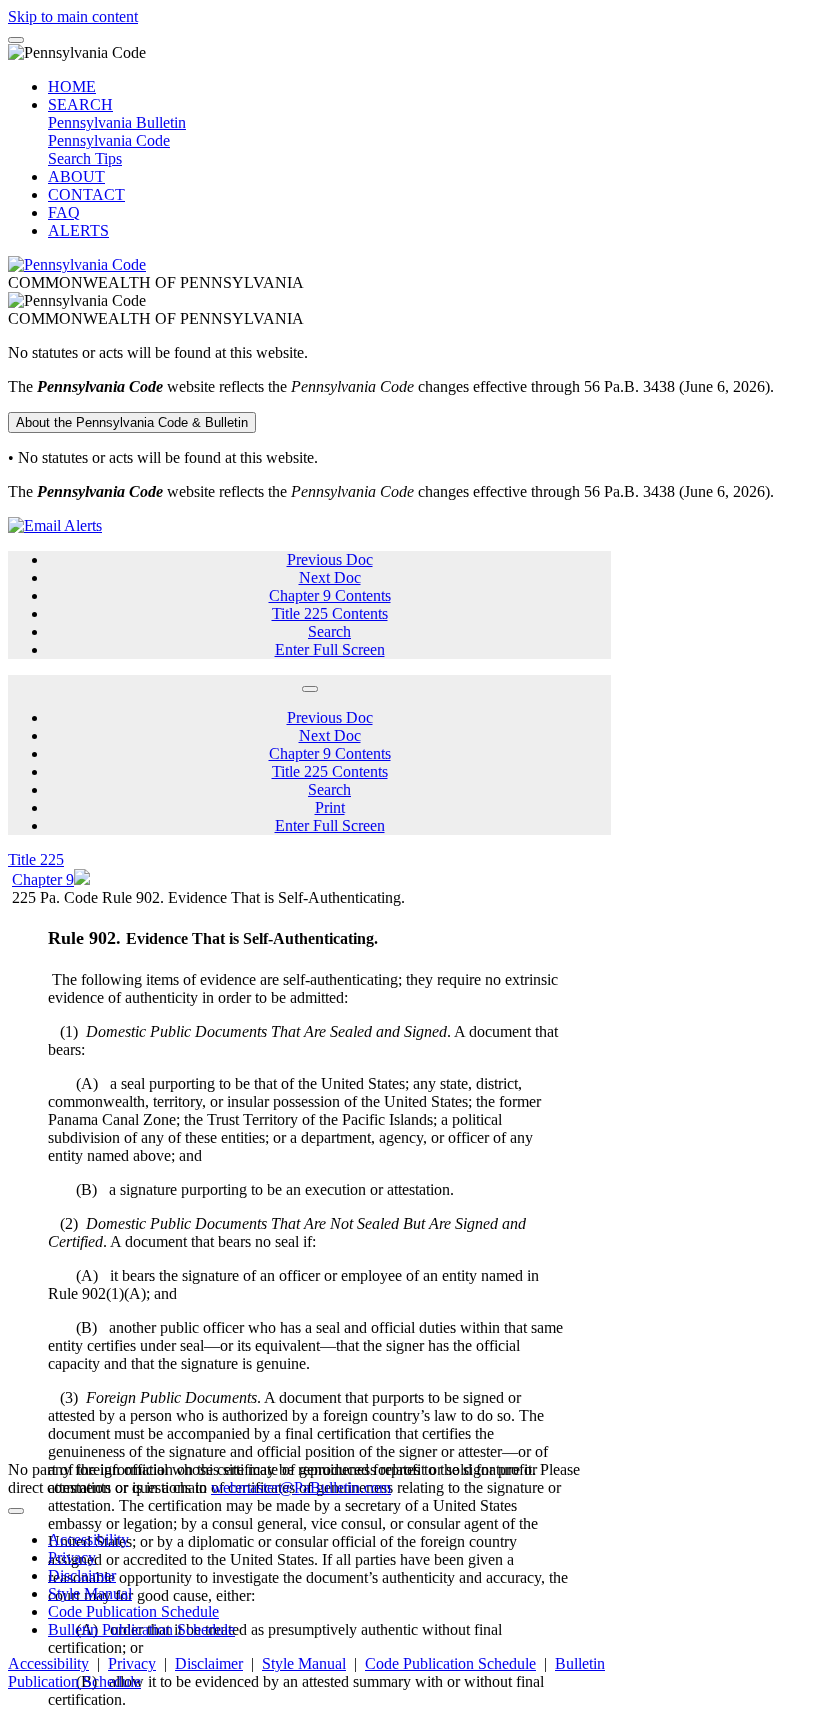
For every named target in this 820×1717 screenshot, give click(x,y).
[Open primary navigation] (16, 40)
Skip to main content (73, 16)
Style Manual (90, 1593)
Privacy (72, 1557)
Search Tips (85, 158)
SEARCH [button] (80, 104)
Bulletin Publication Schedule (141, 1629)
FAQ (64, 212)
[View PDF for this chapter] (82, 879)
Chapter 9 (43, 879)
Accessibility (88, 1539)
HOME (72, 86)
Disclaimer (82, 1575)
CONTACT (86, 194)
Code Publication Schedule (133, 1611)
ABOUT (76, 176)
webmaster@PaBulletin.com (301, 1487)
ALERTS (78, 230)
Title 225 (36, 859)
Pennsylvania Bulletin (117, 122)
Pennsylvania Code (109, 140)
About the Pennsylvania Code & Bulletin (132, 422)
